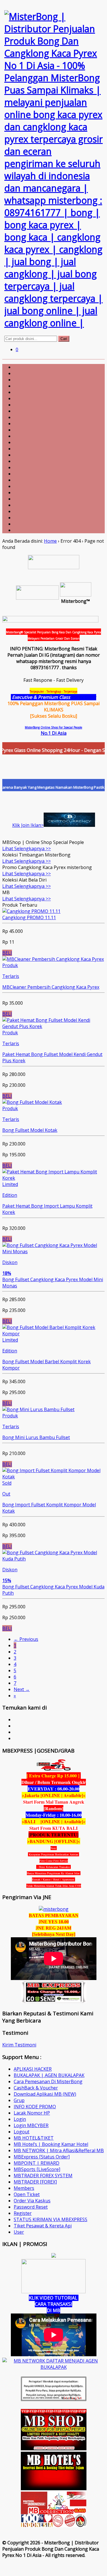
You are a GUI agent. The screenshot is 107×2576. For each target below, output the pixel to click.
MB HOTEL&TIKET (34, 2138)
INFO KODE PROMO (35, 2107)
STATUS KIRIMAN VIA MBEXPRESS (51, 2219)
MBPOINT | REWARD (37, 2163)
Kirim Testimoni (19, 2045)
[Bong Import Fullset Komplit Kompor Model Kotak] (53, 1477)
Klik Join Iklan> (28, 825)
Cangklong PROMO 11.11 (29, 917)
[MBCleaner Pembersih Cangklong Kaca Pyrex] (53, 959)
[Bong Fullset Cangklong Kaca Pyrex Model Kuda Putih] (53, 1559)
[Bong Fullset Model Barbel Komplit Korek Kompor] (53, 1334)
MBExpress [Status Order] (42, 2157)
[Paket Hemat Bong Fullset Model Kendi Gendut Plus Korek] (53, 1026)
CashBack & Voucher (36, 2088)
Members (24, 2188)
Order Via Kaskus (32, 2201)
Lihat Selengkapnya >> (27, 849)
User (19, 2232)
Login (20, 2119)
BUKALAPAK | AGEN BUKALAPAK (49, 2075)
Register (23, 2213)
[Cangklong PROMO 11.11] (31, 911)
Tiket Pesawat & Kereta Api (43, 2226)
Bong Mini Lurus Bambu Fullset (36, 1437)
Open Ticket (27, 2194)
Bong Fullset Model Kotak (30, 1130)
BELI (7, 953)
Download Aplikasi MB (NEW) (45, 2094)
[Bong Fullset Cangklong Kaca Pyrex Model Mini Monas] (53, 1252)
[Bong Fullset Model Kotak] (32, 1102)
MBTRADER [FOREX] (35, 2182)
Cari (64, 339)
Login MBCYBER (31, 2125)
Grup (19, 2100)
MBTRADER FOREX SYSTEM (43, 2176)
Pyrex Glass (84, 697)
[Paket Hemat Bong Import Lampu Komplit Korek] (53, 1178)
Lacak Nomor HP (32, 2113)
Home (50, 541)
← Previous (26, 1639)
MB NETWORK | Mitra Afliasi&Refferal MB (59, 2150)
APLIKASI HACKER (33, 2069)
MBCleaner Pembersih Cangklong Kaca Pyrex (51, 987)
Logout (22, 2132)
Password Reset (31, 2207)
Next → (22, 1689)
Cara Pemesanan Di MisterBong (48, 2081)
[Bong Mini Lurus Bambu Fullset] (38, 1409)
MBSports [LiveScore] (37, 2169)
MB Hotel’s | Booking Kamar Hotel (51, 2144)
